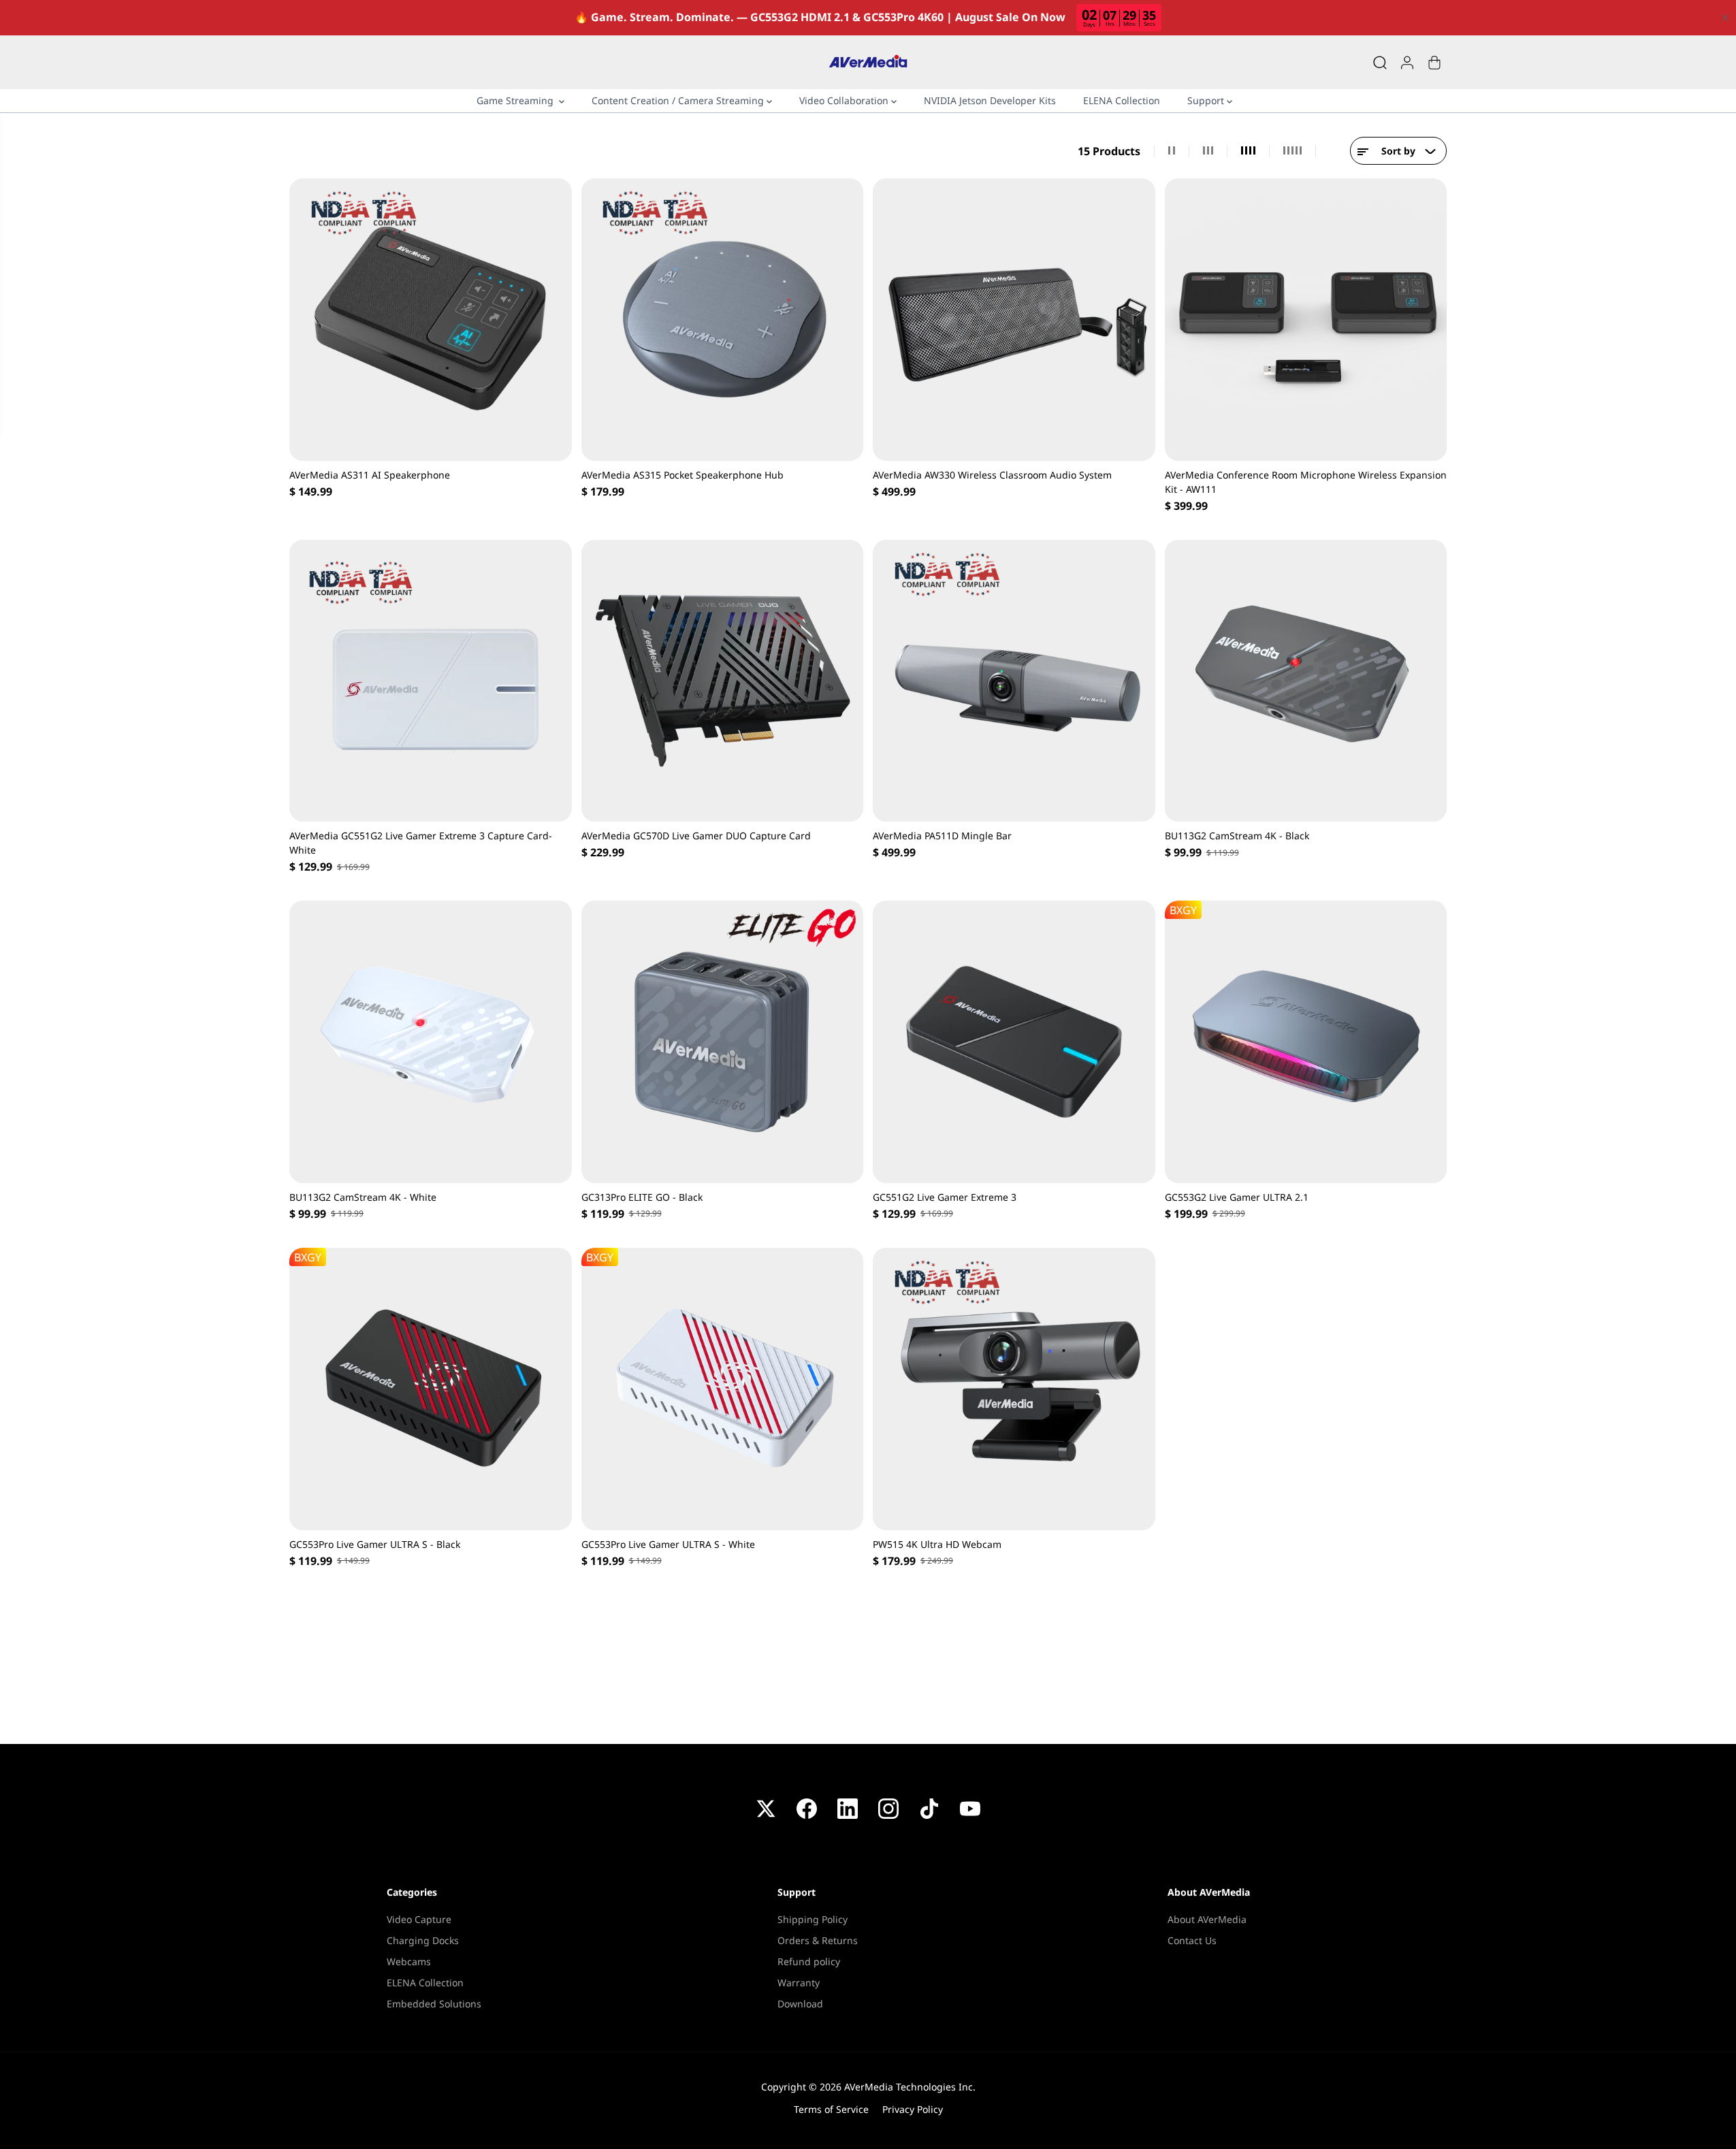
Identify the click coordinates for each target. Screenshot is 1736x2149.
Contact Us (1192, 1940)
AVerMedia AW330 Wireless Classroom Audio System (992, 475)
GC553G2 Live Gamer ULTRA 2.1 (1237, 1197)
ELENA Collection (1122, 100)
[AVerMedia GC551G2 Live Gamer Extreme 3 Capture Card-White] (431, 681)
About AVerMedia (1207, 1919)
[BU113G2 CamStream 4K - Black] (1306, 681)
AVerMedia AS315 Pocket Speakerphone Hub (682, 475)
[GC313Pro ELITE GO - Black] (723, 1042)
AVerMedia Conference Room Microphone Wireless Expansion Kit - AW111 (1306, 482)
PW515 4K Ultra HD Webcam (937, 1544)
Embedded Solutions (434, 2004)
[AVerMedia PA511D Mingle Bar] (1014, 681)
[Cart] (1434, 63)
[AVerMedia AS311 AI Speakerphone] (431, 320)
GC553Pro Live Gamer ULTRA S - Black (375, 1544)
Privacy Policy (913, 2109)
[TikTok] (929, 1809)
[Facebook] (807, 1809)
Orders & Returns (818, 1940)
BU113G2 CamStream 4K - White (363, 1197)
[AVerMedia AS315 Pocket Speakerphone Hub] (723, 320)
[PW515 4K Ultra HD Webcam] (1014, 1389)
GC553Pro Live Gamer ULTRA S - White (668, 1544)
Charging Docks (423, 1940)
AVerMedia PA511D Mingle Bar (942, 836)
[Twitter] (766, 1809)
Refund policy (809, 1961)
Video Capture (419, 1919)
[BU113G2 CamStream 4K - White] (431, 1042)
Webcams (409, 1961)
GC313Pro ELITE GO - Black (642, 1197)
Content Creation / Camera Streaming (679, 100)
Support (1207, 100)
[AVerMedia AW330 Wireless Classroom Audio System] (1014, 320)
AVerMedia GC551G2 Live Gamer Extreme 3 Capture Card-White (421, 843)
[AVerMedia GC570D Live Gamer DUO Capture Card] (723, 681)
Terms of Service (831, 2109)
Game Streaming (518, 100)
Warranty (799, 1983)
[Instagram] (888, 1809)
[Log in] (1407, 63)
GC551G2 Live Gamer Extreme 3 (945, 1197)
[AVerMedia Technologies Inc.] (868, 62)
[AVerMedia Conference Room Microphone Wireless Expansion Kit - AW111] (1306, 320)
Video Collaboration (845, 100)
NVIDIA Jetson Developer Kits (990, 100)
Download (800, 2004)
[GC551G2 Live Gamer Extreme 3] (1014, 1042)
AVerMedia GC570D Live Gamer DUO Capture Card (696, 836)
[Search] (1380, 63)
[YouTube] (970, 1809)
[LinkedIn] (848, 1809)
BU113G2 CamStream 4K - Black (1237, 836)
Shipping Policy (813, 1919)
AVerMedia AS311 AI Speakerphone (370, 475)
